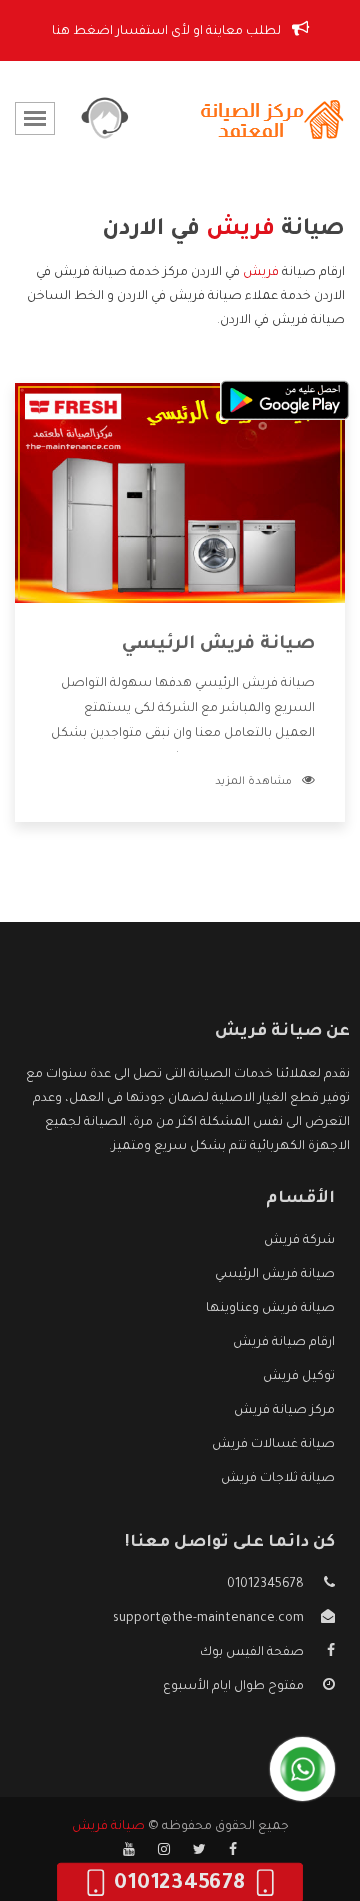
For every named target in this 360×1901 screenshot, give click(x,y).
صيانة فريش (108, 1827)
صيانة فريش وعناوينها (270, 1309)
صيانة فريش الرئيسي (218, 645)
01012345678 (265, 1585)
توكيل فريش (299, 1377)
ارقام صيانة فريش (284, 1343)
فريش (261, 273)
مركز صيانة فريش (284, 1411)
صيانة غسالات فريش (273, 1445)
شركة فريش (299, 1241)
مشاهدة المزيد (253, 782)
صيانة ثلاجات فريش (278, 1479)
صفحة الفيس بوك (252, 1653)
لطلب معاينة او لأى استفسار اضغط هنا (168, 32)
